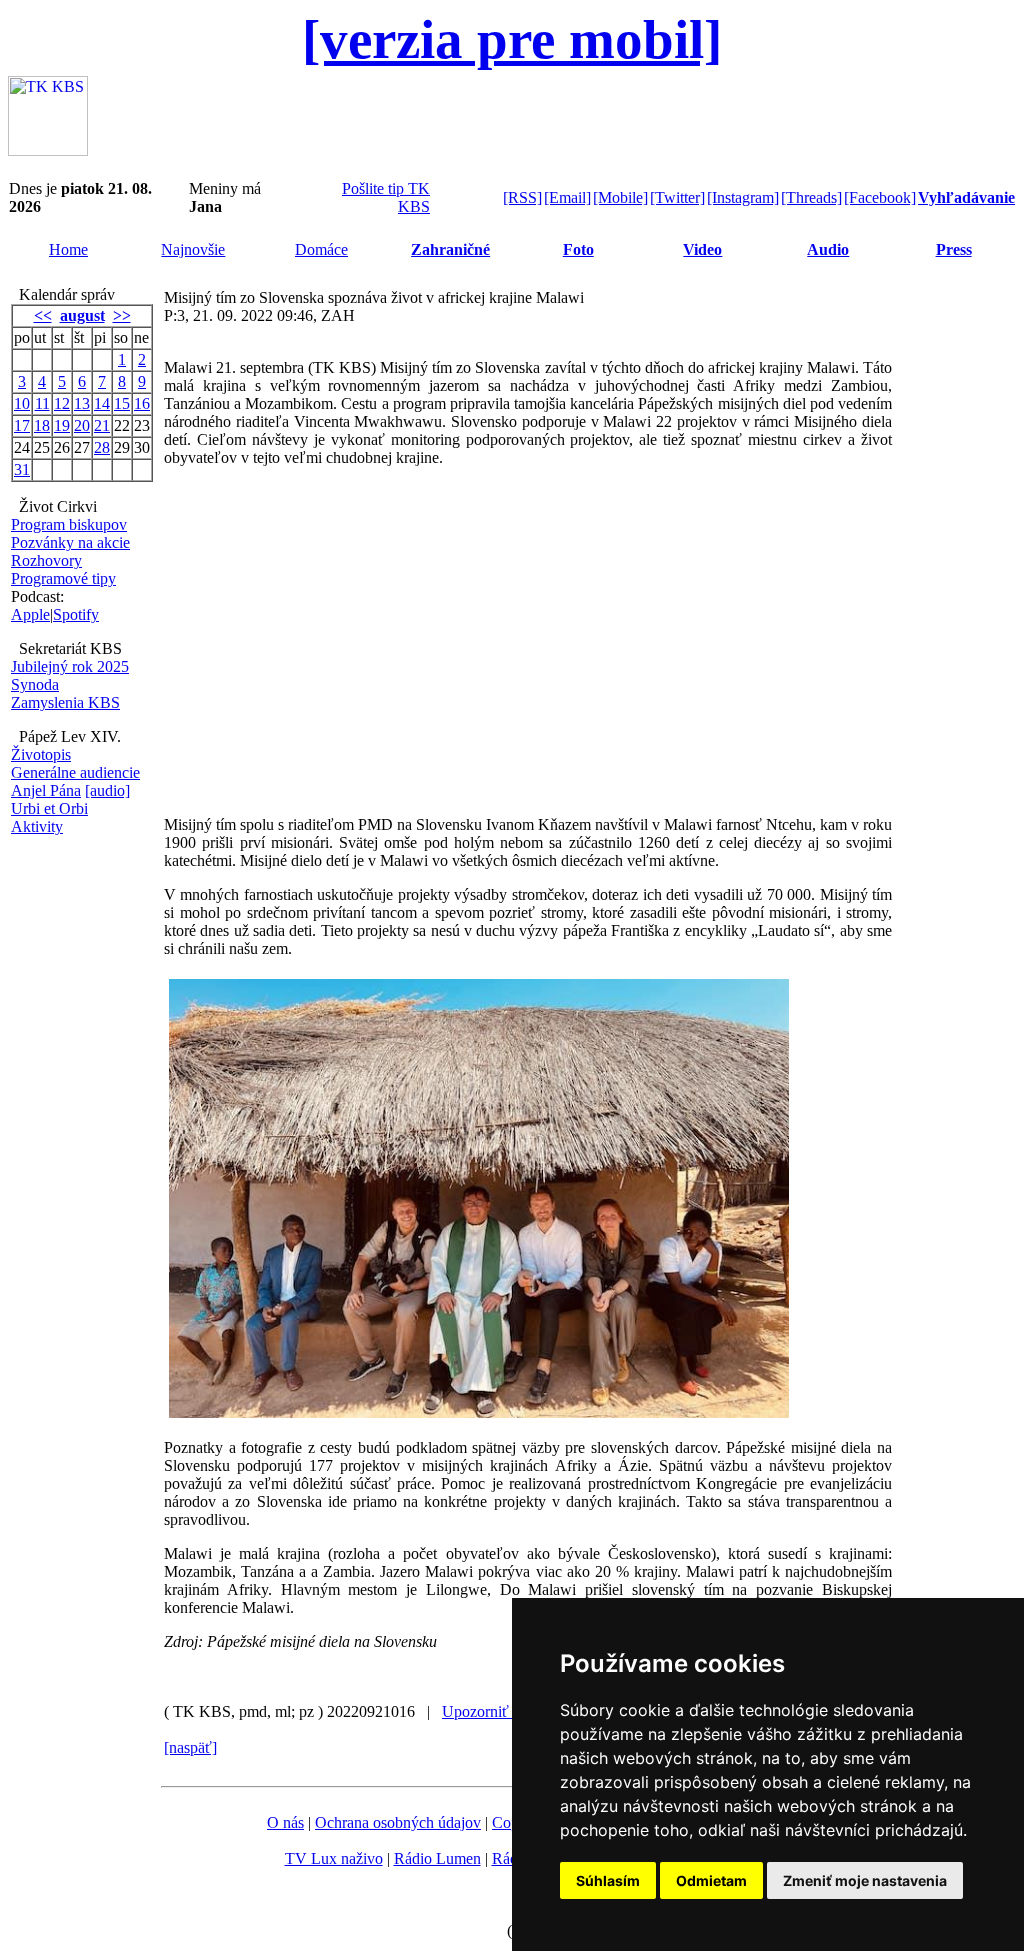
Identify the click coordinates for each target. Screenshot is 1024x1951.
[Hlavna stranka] (48, 150)
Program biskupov (69, 524)
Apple (30, 614)
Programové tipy (63, 578)
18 (42, 425)
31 (22, 469)
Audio (828, 249)
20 (82, 425)
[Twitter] (677, 197)
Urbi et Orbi (49, 808)
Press (954, 249)
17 (22, 425)
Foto (578, 249)
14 (102, 403)
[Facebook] (880, 197)
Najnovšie (193, 249)
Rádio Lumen (437, 1858)
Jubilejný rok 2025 (70, 666)
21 (102, 425)
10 (22, 403)
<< (43, 315)
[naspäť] (190, 1747)
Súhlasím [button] (608, 1880)
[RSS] (522, 197)
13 (82, 403)
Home (68, 249)
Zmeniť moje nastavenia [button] (865, 1880)
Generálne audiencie (75, 772)
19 (62, 425)
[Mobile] (620, 197)
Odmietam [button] (711, 1880)
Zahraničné (450, 249)
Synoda (35, 684)
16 (142, 403)
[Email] (567, 197)
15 (122, 403)
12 (62, 403)
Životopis (41, 754)
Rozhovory (46, 560)
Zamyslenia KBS (65, 702)
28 (102, 447)
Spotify (76, 614)
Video (702, 249)
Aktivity (37, 826)
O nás (285, 1822)
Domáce (321, 249)
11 (42, 403)
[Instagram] (743, 197)
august (82, 315)
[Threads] (811, 197)
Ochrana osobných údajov (398, 1822)
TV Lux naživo (334, 1858)
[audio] (107, 790)
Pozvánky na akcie (70, 542)
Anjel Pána (46, 790)
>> (122, 315)
